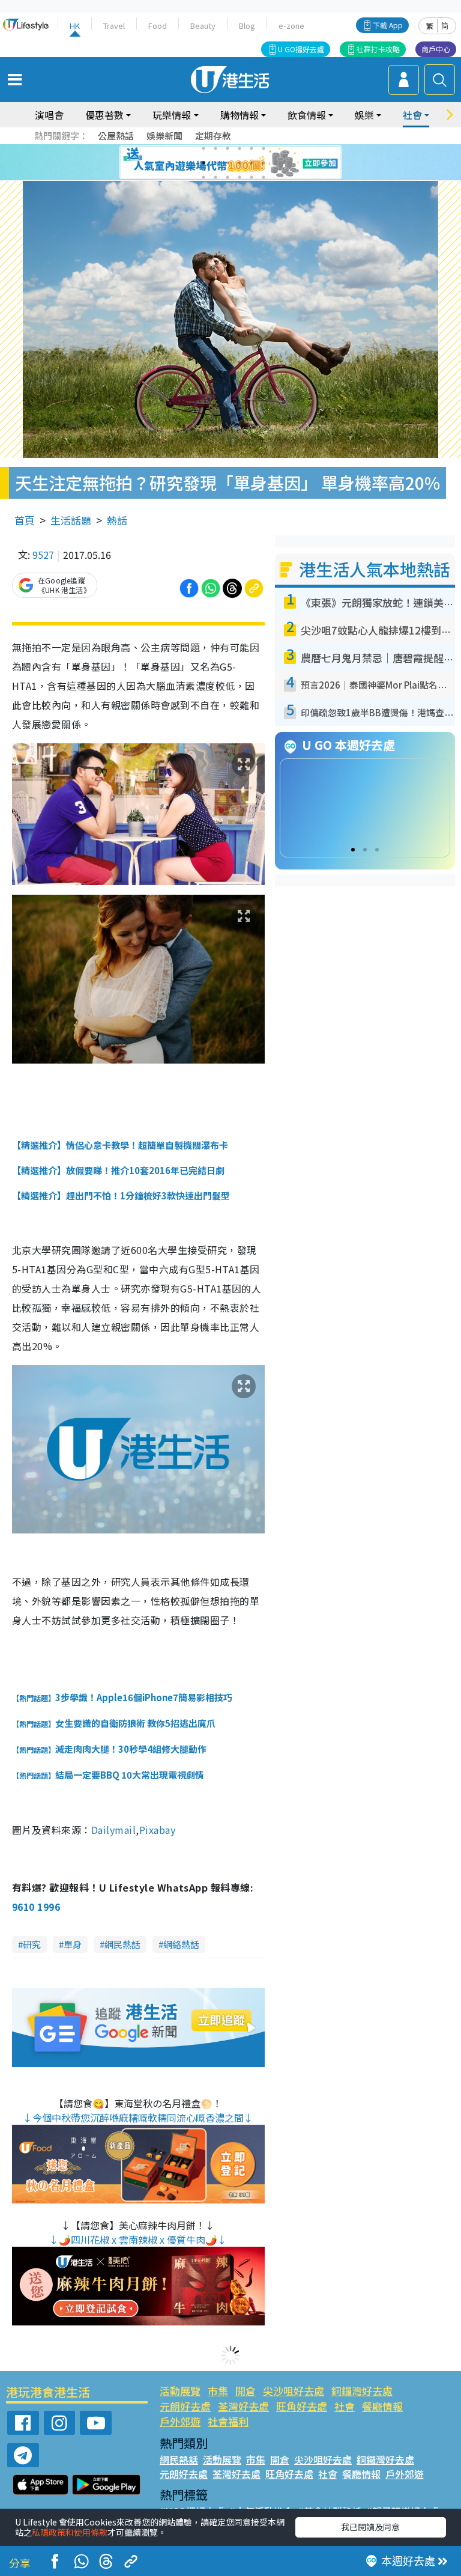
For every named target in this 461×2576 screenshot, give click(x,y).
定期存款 (213, 135)
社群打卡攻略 (378, 49)
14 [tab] (215, 177)
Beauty (203, 26)
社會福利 (228, 2421)
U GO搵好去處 (301, 49)
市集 (218, 2391)
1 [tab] (203, 148)
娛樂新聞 (164, 135)
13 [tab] (203, 177)
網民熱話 (122, 1944)
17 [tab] (252, 177)
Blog (247, 26)
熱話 (117, 520)
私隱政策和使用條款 (70, 2532)
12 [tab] (264, 163)
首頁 (25, 520)
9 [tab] (227, 163)
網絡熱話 (181, 1944)
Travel (114, 26)
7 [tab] (203, 163)
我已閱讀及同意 (370, 2527)
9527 (43, 555)
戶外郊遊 (180, 2421)
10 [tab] (240, 163)
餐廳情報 (382, 2406)
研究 (32, 1944)
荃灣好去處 (243, 2406)
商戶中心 (436, 49)
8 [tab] (215, 163)
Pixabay (157, 1830)
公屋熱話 (116, 135)
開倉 (246, 2391)
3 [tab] (227, 148)
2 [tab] (215, 148)
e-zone (291, 26)
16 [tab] (240, 177)
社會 (345, 2406)
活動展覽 (180, 2391)
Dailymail (113, 1830)
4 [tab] (240, 148)
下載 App (388, 25)
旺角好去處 (302, 2406)
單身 (73, 1944)
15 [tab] (227, 177)
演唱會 (49, 115)
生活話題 (71, 520)
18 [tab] (264, 177)
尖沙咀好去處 (294, 2391)
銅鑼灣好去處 (362, 2391)
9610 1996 (36, 1907)
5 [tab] (252, 148)
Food (158, 26)
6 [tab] (264, 148)
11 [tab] (252, 163)
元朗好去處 (185, 2406)
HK (75, 26)
